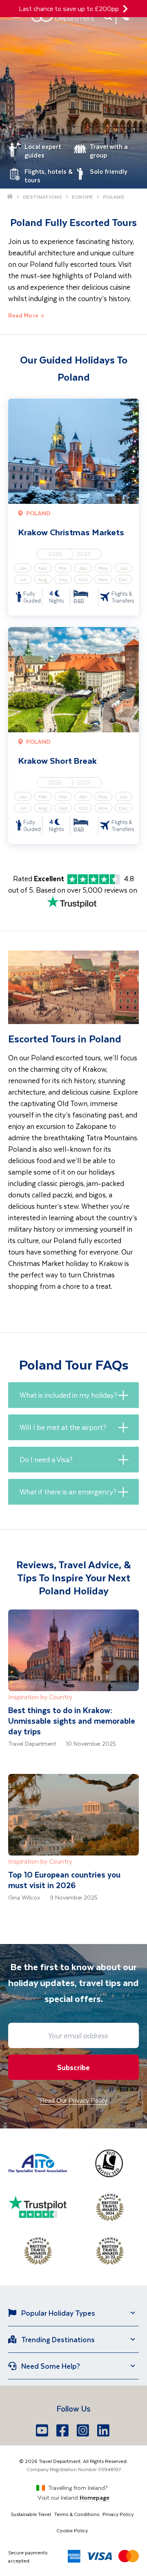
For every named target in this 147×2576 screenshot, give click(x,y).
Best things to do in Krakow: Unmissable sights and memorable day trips (72, 1721)
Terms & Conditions (77, 2514)
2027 (84, 554)
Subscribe (73, 2067)
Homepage (95, 2497)
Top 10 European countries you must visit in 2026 (64, 1880)
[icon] (125, 9)
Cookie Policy (72, 2530)
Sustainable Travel (31, 2514)
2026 (55, 554)
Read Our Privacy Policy (74, 2100)
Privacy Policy (118, 2514)
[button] (73, 1395)
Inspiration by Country (40, 1697)
